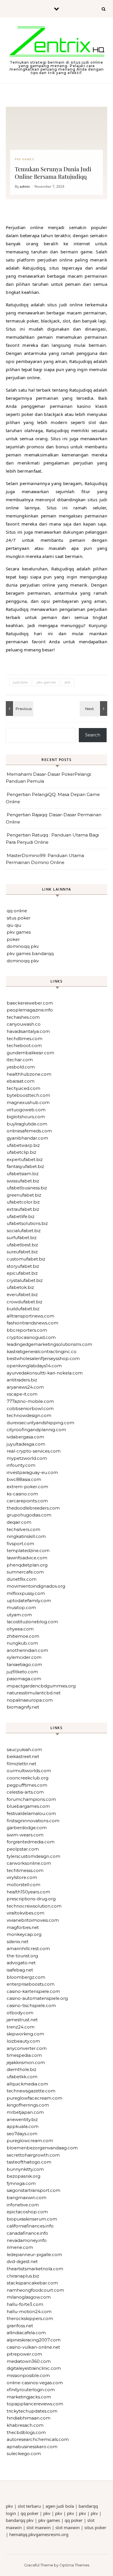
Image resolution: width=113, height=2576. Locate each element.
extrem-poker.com (27, 1487)
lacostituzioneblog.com (32, 1622)
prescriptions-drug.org (31, 1899)
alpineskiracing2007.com (34, 2340)
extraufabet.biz (23, 1209)
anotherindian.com (27, 1650)
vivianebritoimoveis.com (33, 1920)
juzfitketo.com (22, 1672)
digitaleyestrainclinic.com (34, 2368)
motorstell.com (23, 1885)
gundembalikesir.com (30, 1053)
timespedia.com (24, 2055)
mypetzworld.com (27, 1458)
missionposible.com (28, 2375)
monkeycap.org (24, 1934)
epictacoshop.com (27, 2212)
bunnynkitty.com (25, 2169)
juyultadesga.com (26, 1444)
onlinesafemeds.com (29, 1131)
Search (93, 735)
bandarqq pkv (20, 2520)
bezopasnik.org (23, 2176)
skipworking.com (25, 2034)
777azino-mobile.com (30, 1401)
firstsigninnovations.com (33, 1821)
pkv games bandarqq (30, 953)
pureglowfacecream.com (34, 2098)
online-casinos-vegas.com (35, 2383)
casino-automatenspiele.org (37, 1998)
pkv (9, 2506)
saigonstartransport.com (33, 2190)
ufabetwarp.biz (23, 1145)
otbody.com (20, 2013)
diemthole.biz (21, 2069)
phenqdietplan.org (27, 1565)
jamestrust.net (22, 2020)
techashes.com (23, 1017)
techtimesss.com (25, 1870)
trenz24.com (21, 2027)
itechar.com (20, 1060)
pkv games (46, 682)
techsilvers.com (23, 1529)
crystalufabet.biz (25, 1280)
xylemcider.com (24, 1657)
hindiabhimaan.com (29, 2418)
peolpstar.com (23, 1849)
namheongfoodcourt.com (35, 2290)
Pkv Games (24, 159)
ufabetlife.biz (21, 1216)
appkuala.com (23, 2126)
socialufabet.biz (24, 1231)
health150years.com (28, 1892)
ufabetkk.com (22, 2077)
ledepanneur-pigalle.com (34, 2255)
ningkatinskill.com (26, 1536)
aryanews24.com (25, 1387)
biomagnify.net (23, 1707)
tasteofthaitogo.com (29, 2162)
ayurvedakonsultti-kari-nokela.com (45, 1373)
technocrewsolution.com (34, 1906)
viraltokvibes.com (25, 1913)
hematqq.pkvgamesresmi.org (39, 2534)
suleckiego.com (24, 2454)
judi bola (20, 682)
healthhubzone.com (29, 1074)
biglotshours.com (26, 1117)
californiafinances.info (30, 2226)
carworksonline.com (29, 1863)
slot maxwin (39, 2527)
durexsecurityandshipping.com (40, 1423)
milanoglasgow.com (29, 2297)
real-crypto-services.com (34, 1451)
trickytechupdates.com (32, 2411)
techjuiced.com (23, 1088)
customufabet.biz (26, 1259)
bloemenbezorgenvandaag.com (42, 2148)
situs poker (19, 918)
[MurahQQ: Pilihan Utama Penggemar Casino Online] (19, 709)
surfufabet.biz (22, 1238)
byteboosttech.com (28, 1095)
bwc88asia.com (24, 1479)
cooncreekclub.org (28, 1778)
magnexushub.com (28, 1102)
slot (68, 682)
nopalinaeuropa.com (30, 1700)
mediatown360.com (29, 2361)
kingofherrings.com (28, 2105)
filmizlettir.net (21, 1764)
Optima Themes (74, 2565)
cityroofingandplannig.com (36, 1430)
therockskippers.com (30, 2318)
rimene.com (20, 2247)
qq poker (30, 2513)
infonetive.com (23, 2205)
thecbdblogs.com (26, 2432)
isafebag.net (20, 1970)
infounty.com (21, 1465)
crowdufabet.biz (24, 1302)
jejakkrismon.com (26, 2062)
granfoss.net (20, 2326)
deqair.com (19, 1522)
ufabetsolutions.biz (27, 1223)
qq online (17, 911)
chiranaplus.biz (23, 2276)
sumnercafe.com (25, 1572)
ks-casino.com (22, 1494)
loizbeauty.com (23, 2041)
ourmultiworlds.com (29, 1771)
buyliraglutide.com (27, 1124)
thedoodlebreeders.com (33, 1508)
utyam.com (19, 1615)
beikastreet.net (23, 1756)
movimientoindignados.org (36, 1586)
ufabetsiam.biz (23, 1174)
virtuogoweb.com (26, 1110)
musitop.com (21, 1607)
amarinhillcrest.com (28, 1948)
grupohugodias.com (29, 1515)
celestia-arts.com (25, 1792)
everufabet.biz (22, 1295)
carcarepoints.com (27, 1501)
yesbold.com (21, 1067)
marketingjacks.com (29, 2397)
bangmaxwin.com (27, 2198)
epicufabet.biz (22, 1273)
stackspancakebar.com (32, 2283)
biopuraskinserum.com (32, 2219)
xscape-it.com (22, 1394)
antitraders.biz (22, 1380)
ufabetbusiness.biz (27, 1188)
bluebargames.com (28, 1806)
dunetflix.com (22, 1579)
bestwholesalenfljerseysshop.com (43, 1358)
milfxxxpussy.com (26, 1593)
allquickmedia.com (27, 2084)
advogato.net (21, 1963)
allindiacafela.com (26, 2333)
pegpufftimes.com (27, 1785)
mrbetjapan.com (25, 2112)
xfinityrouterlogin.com (31, 2390)
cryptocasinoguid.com (31, 1337)
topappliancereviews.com (35, 2404)
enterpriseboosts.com (31, 1984)
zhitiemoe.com (23, 1636)
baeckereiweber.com (30, 1003)
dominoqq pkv (23, 946)
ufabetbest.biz (22, 1245)
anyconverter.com (27, 2048)
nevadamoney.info (27, 2240)
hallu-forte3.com (25, 2304)
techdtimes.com (24, 1039)
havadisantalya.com (28, 1031)
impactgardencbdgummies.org (41, 1686)
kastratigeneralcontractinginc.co (42, 1351)
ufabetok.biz (20, 1287)
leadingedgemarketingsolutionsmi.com (49, 1344)
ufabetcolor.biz (23, 1202)
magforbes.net (23, 1927)
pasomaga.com (24, 1679)
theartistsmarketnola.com (35, 2269)
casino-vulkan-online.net (33, 2347)
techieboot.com (24, 1045)
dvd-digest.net (22, 2261)
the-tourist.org (22, 1956)
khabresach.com (25, 2425)
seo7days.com (22, 2134)
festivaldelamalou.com (31, 1813)
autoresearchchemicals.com (38, 2439)
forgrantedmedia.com (31, 1842)
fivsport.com (20, 1544)
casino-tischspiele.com (31, 2005)
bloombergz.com (26, 1977)
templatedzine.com (28, 1550)
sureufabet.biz (22, 1252)
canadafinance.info (27, 2233)
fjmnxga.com (21, 2183)
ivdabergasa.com (25, 1437)
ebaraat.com (21, 1081)
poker (13, 939)
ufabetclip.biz (21, 1152)
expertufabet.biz (25, 1159)
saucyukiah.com (24, 1749)
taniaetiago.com (24, 1664)
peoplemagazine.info (30, 1010)
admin (25, 186)
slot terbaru (29, 2506)
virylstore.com (22, 1877)
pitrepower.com (24, 2354)
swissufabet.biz (23, 1181)
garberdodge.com (27, 1828)
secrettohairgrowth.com (33, 2155)
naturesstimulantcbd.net (34, 1693)
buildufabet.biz (23, 1309)
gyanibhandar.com (27, 1138)
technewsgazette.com (31, 2091)
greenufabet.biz (24, 1195)
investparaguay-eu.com (32, 1472)
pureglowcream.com (30, 2141)
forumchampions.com (31, 1799)
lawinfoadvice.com (27, 1558)
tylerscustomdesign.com (33, 1856)
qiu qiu (14, 925)
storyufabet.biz (23, 1266)
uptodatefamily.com (29, 1601)
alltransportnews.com (30, 1316)
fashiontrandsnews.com (32, 1323)
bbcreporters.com (27, 1330)
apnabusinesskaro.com (32, 2447)
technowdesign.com (29, 1415)
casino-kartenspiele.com (33, 1991)
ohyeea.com (20, 1629)
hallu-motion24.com (29, 2311)
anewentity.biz (22, 2119)
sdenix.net (18, 1942)
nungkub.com (22, 1643)
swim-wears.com (25, 1835)
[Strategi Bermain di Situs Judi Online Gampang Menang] (57, 43)
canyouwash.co (24, 1024)
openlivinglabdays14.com (34, 1366)
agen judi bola (60, 2506)
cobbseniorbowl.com (30, 1408)
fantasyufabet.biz (25, 1166)
